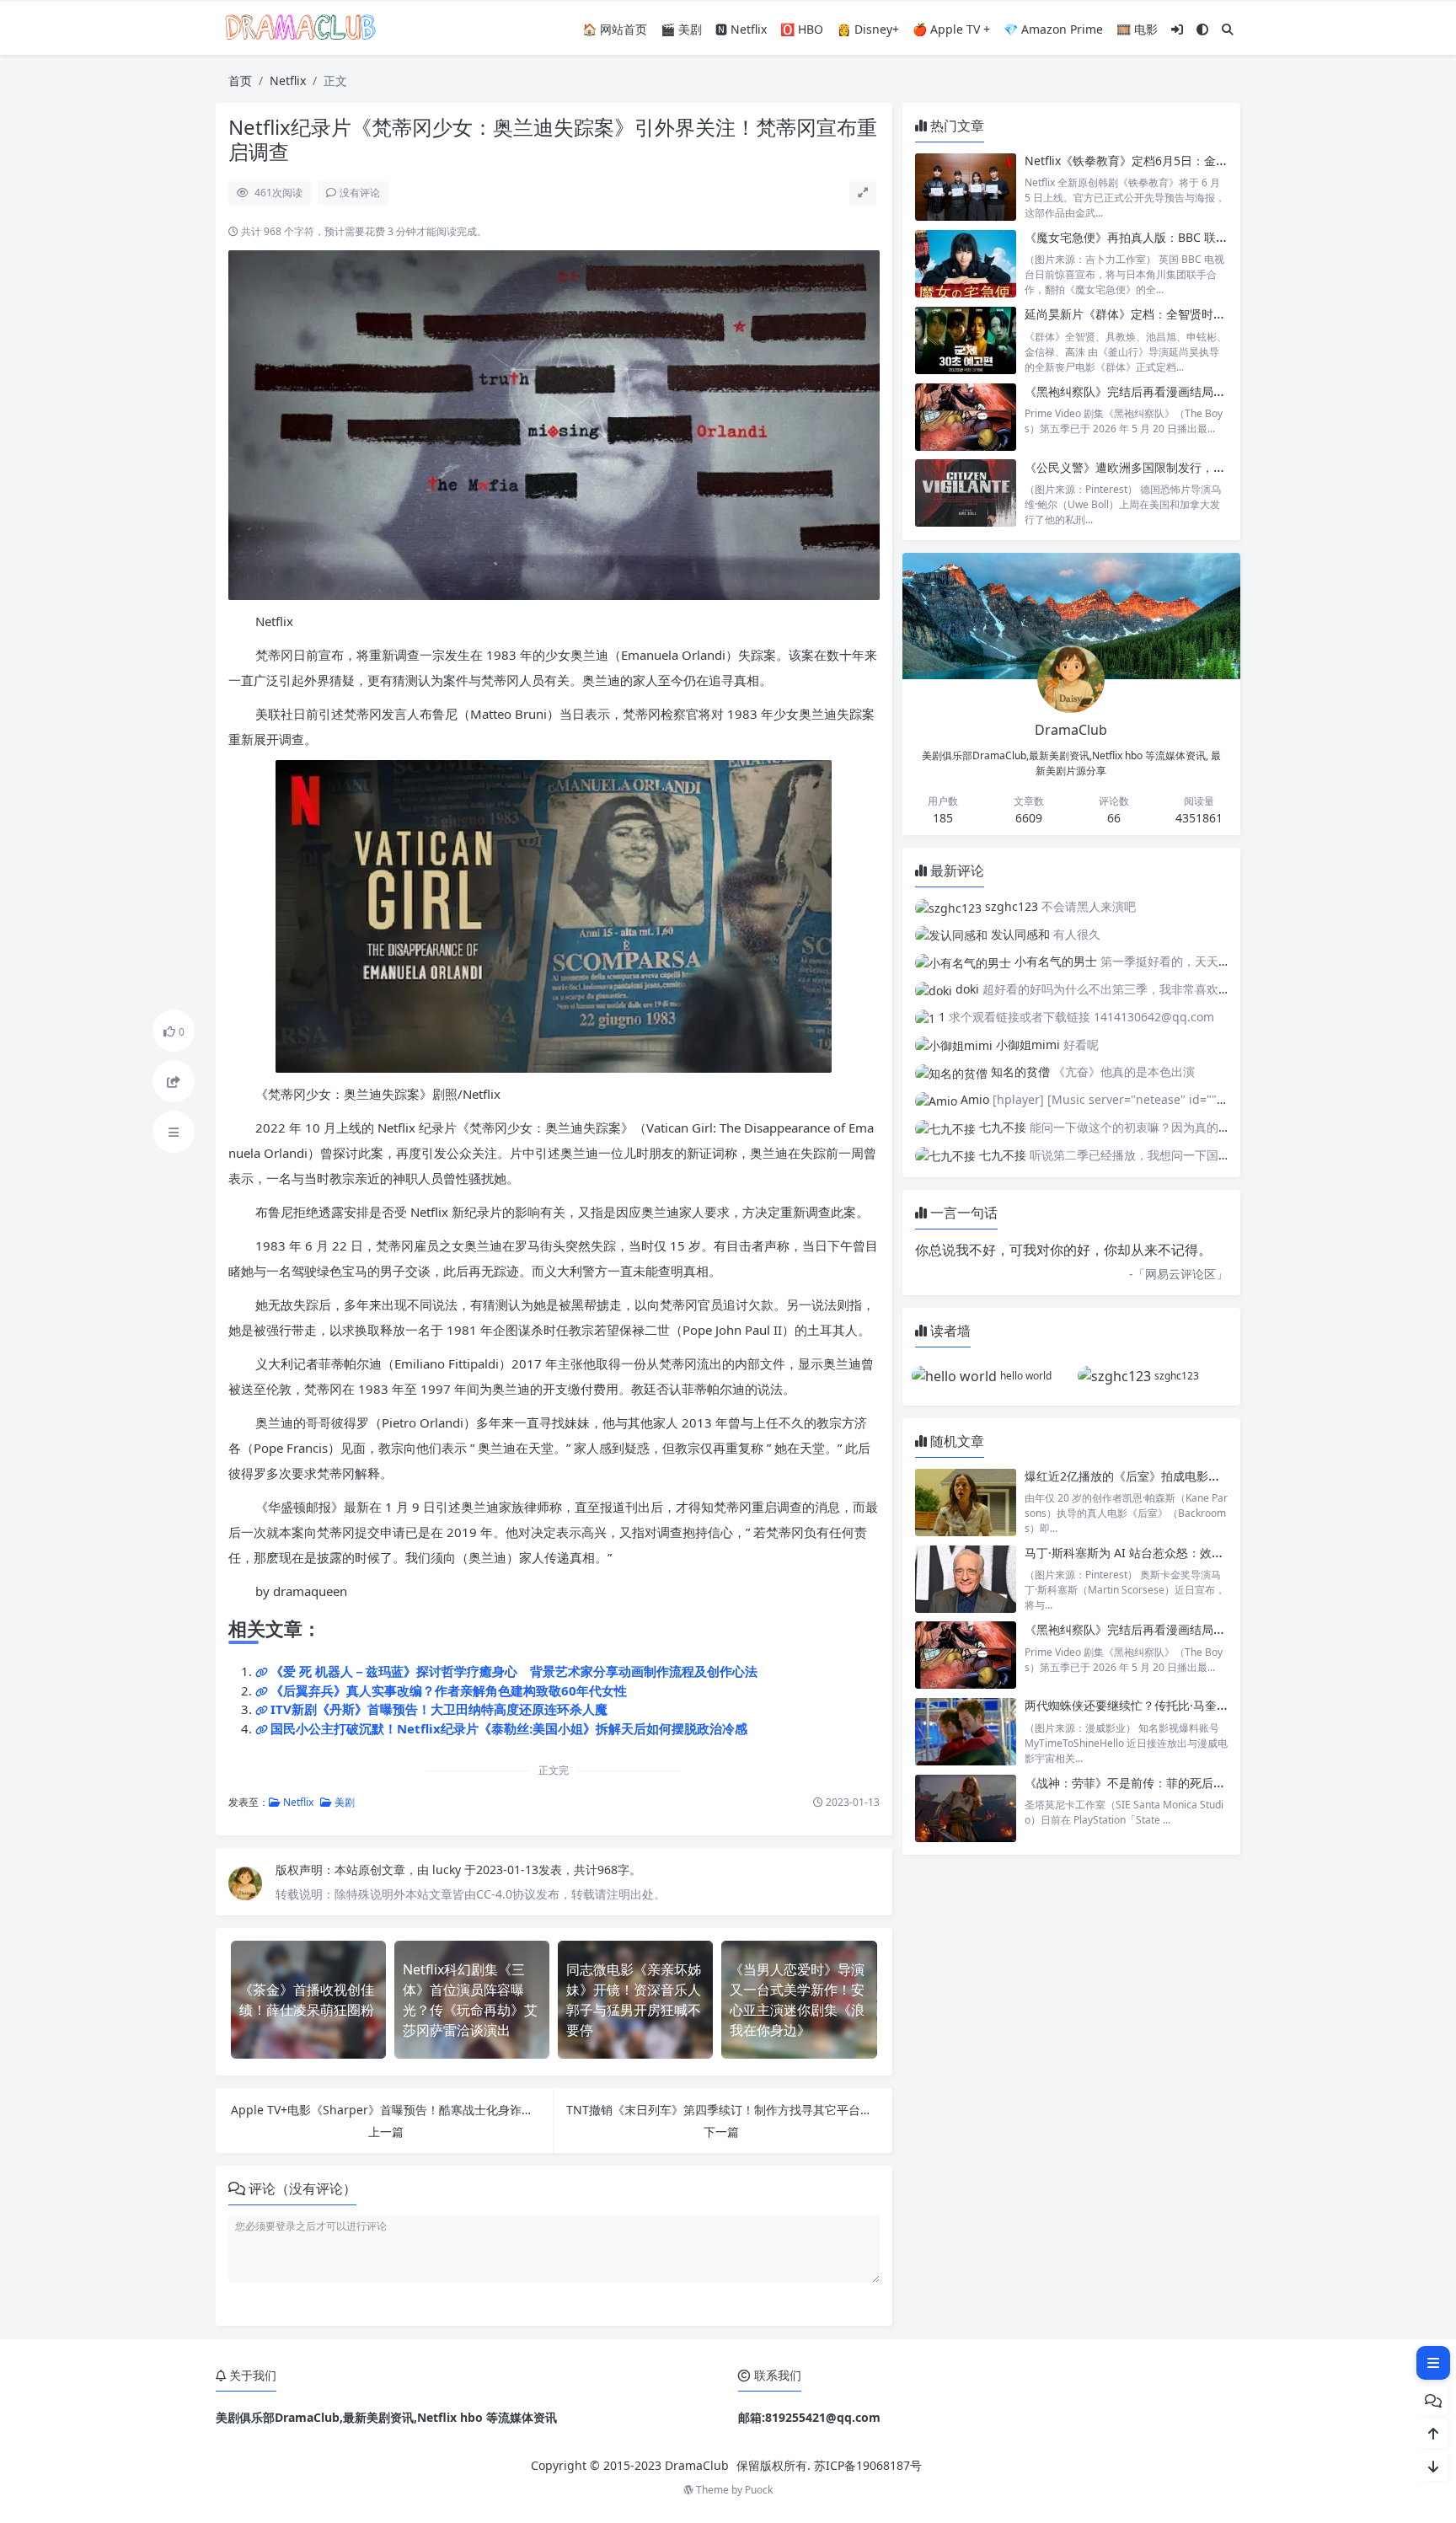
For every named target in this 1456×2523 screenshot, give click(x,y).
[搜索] (1228, 29)
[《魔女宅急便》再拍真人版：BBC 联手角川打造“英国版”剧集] (966, 263)
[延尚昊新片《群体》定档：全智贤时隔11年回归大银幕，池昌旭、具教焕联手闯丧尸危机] (966, 340)
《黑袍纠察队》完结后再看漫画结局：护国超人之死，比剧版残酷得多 (1207, 391)
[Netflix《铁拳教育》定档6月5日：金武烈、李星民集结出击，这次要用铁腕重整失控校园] (966, 187)
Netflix (288, 80)
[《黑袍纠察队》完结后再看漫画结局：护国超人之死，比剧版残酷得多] (966, 417)
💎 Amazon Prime (1053, 29)
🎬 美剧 (681, 29)
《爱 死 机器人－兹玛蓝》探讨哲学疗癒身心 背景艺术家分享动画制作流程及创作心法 (514, 1671)
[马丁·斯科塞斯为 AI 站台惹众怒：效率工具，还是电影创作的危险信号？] (966, 1579)
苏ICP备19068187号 (868, 2465)
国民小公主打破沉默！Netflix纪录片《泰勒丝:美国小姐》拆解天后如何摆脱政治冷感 (509, 1728)
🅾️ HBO (802, 29)
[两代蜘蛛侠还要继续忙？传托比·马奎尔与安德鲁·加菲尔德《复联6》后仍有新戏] (966, 1731)
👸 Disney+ (868, 29)
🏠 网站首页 (615, 29)
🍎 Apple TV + (951, 29)
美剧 (343, 1802)
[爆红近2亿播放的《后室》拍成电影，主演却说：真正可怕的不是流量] (966, 1502)
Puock (759, 2490)
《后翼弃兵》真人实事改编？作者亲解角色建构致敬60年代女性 (449, 1690)
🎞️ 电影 (1137, 29)
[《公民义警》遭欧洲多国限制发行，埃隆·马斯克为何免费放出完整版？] (966, 493)
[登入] (1177, 29)
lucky (448, 1869)
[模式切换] (1202, 29)
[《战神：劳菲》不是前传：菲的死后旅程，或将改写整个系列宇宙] (966, 1808)
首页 (240, 80)
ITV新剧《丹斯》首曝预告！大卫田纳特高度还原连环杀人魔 (439, 1709)
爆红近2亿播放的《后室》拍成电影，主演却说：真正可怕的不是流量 (1205, 1476)
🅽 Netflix (741, 29)
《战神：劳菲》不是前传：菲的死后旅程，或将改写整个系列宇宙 (1196, 1783)
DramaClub (697, 2465)
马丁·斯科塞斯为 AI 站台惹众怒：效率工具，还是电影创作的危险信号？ (1212, 1553)
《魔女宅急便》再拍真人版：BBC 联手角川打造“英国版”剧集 (1183, 237)
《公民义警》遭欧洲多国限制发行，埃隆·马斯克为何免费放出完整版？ (1209, 467)
